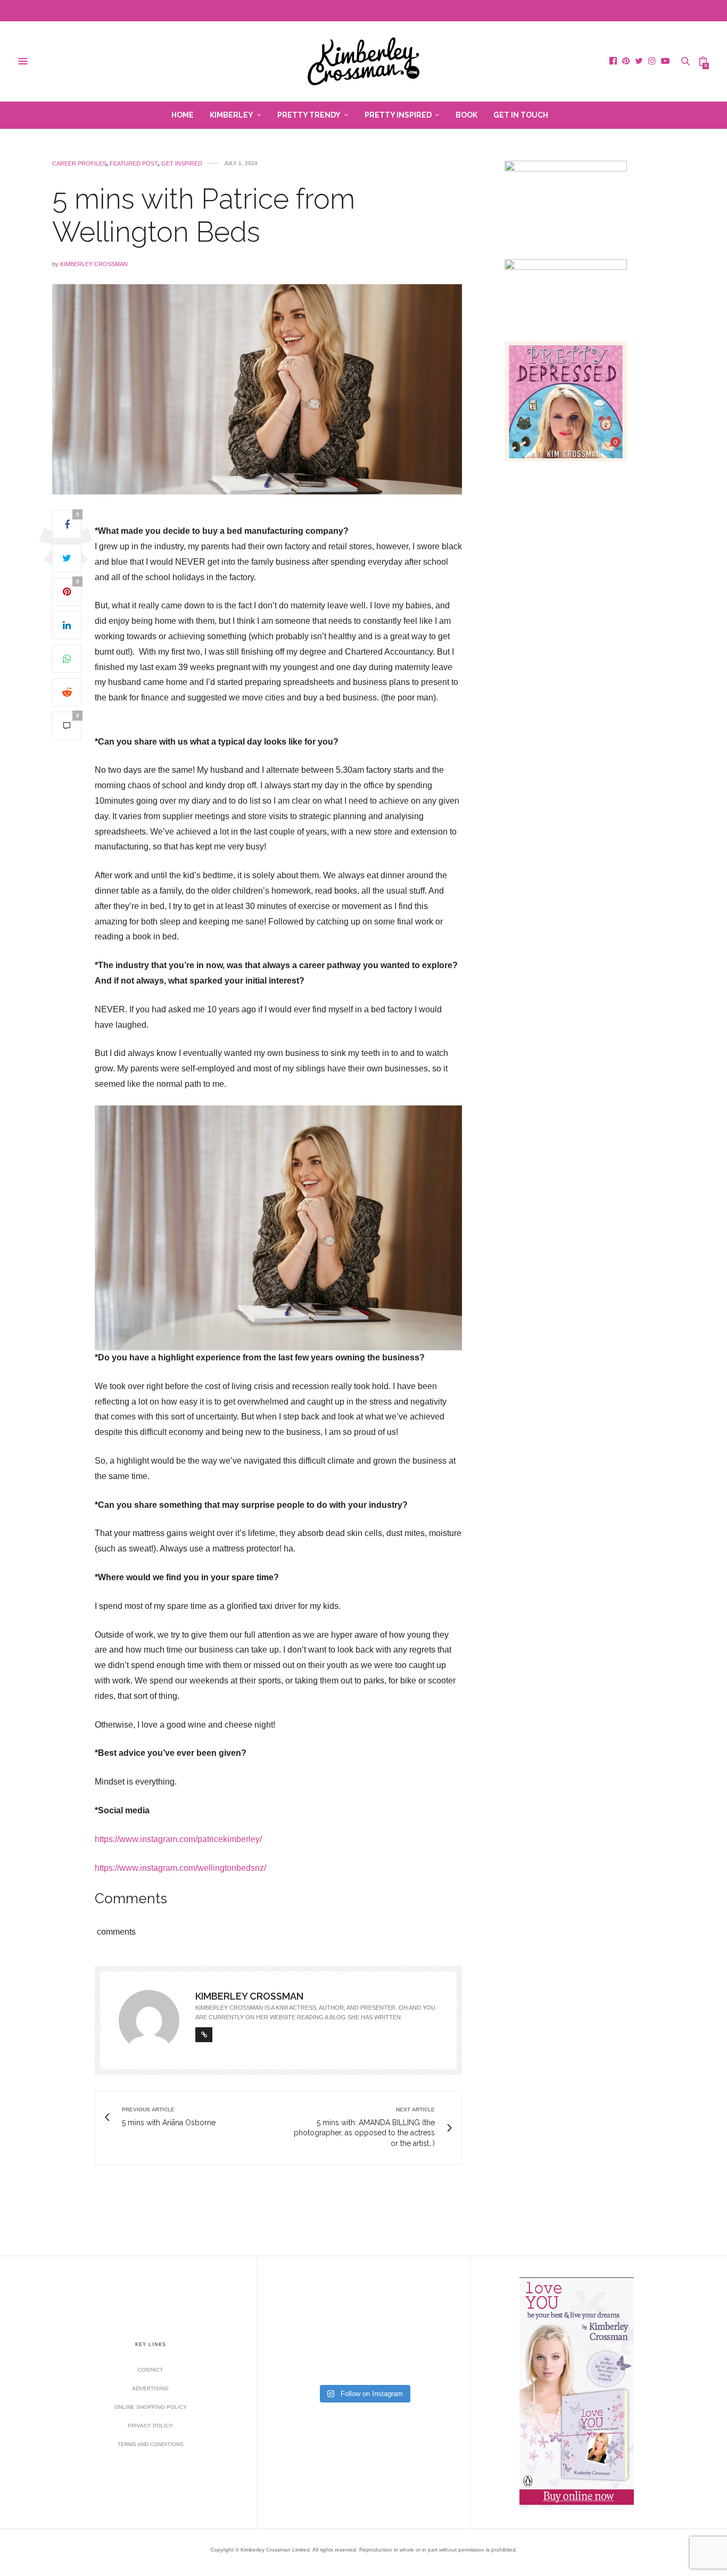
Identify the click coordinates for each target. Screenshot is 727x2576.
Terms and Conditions (151, 2444)
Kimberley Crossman (94, 264)
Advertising (150, 2388)
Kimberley (232, 115)
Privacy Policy (150, 2426)
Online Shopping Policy (151, 2407)
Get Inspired (182, 164)
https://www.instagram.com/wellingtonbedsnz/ (180, 1868)
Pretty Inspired (398, 115)
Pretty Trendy (309, 115)
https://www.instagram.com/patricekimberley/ (178, 1839)
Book (466, 115)
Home (183, 115)
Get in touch (521, 115)
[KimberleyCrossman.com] (363, 61)
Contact (150, 2370)
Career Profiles (79, 164)
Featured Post (134, 164)
